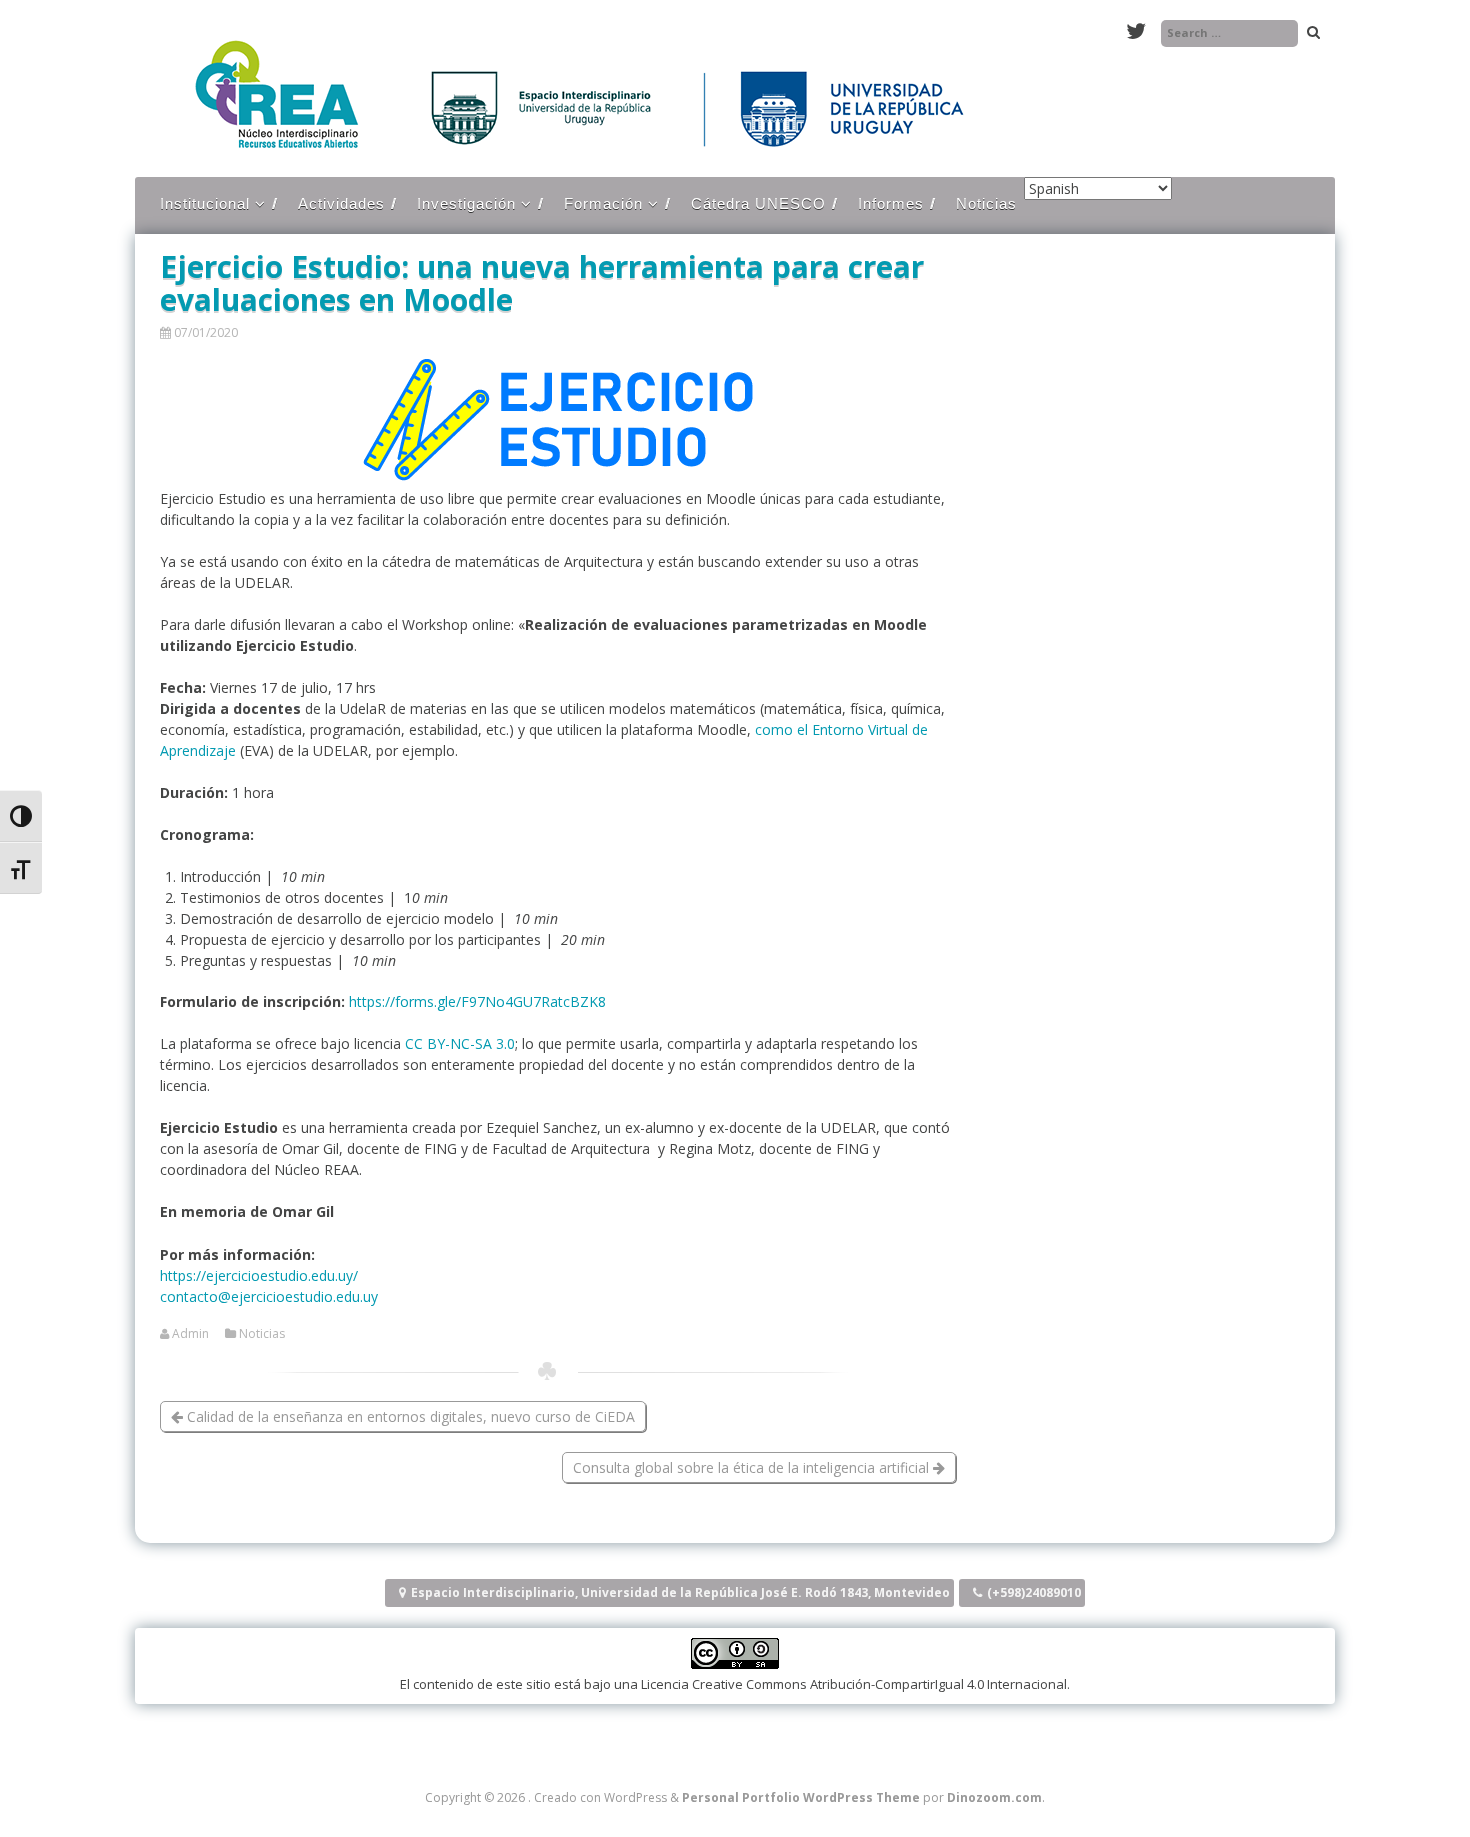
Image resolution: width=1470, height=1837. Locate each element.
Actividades (341, 203)
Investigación (466, 203)
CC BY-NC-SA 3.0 (460, 1043)
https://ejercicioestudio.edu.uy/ (259, 1275)
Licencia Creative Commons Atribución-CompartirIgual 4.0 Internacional (854, 1684)
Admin (190, 1334)
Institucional (205, 203)
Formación (603, 203)
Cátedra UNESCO (758, 203)
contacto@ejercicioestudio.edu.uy (269, 1296)
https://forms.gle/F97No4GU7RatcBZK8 (477, 1001)
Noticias (986, 203)
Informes (891, 203)
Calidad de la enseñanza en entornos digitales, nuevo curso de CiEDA (409, 1416)
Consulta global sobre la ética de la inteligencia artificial (753, 1467)
